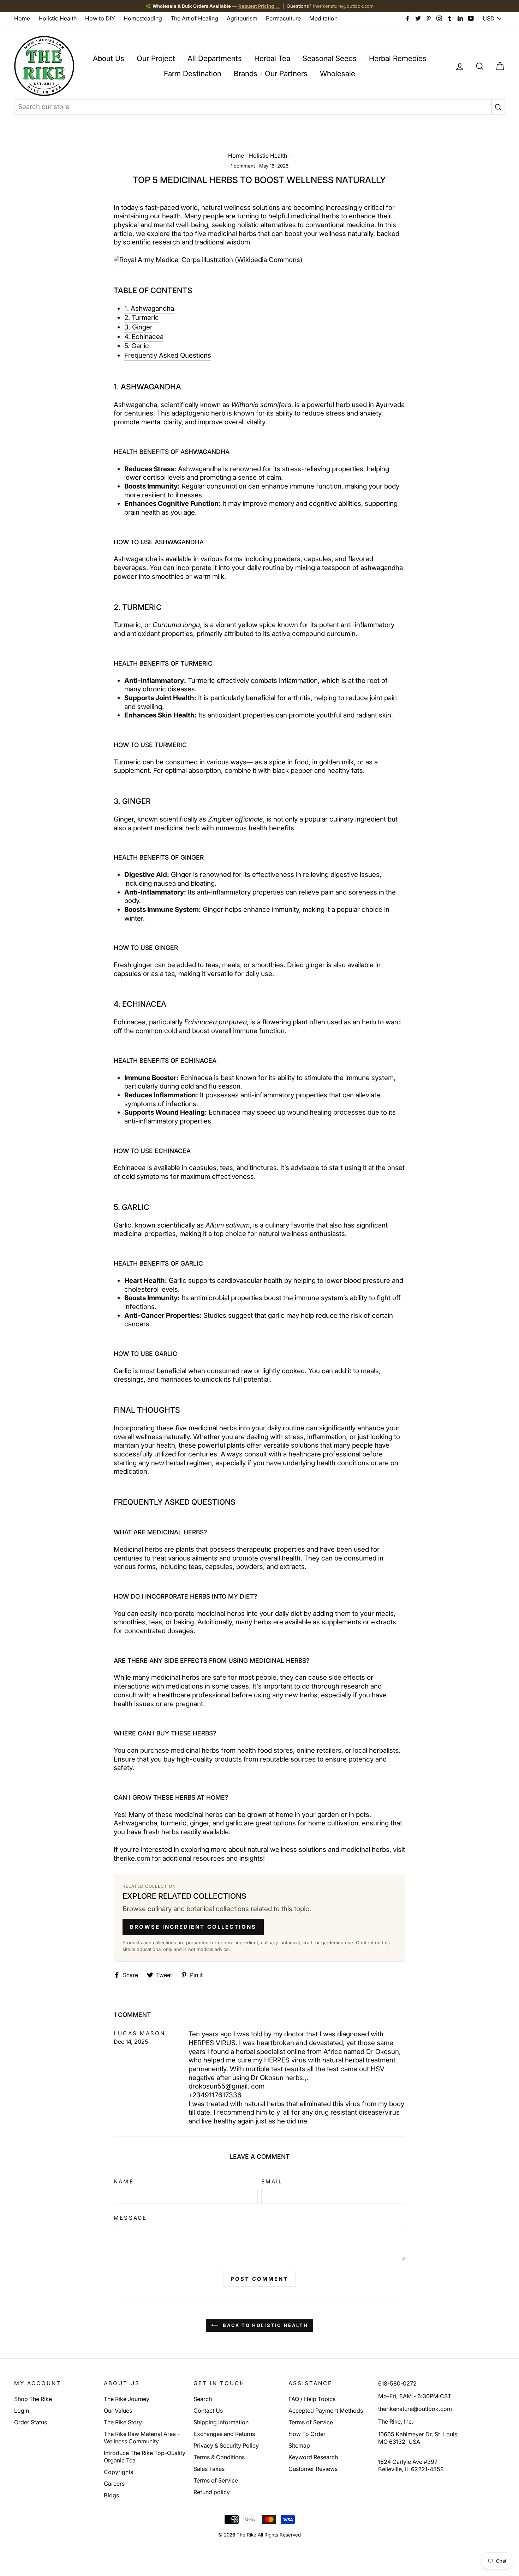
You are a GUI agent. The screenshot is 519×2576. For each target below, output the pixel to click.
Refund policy (212, 2492)
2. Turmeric (142, 318)
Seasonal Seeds (330, 58)
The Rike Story (123, 2422)
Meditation (323, 18)
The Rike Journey (127, 2399)
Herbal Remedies (398, 58)
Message (130, 2218)
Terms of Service (216, 2480)
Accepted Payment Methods (326, 2411)
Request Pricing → (259, 6)
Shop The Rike (33, 2399)
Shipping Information (221, 2422)
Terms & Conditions (219, 2457)
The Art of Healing (194, 18)
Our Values (118, 2411)
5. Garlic (137, 346)
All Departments (215, 58)
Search (203, 2399)
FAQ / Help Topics (312, 2399)
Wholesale (338, 74)
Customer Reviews (313, 2469)
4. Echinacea (144, 337)
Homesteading (143, 18)
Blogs (111, 2495)
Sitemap (299, 2445)
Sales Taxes (209, 2469)
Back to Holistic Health (264, 2325)
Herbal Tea (272, 58)
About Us (109, 58)
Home (22, 18)
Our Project (156, 58)
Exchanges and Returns (224, 2434)
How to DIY (100, 18)
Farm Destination (193, 74)
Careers (114, 2484)
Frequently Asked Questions (168, 355)
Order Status (31, 2422)
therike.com (132, 1858)
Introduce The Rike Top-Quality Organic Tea (145, 2457)
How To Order (307, 2434)
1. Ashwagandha (149, 308)
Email (272, 2181)
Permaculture (283, 18)
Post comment (259, 2279)
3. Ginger (138, 327)
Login (22, 2411)
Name (124, 2181)
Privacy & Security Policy (226, 2445)
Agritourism (242, 18)
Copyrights (118, 2472)
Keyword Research (313, 2457)
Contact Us (208, 2411)
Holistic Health (58, 18)
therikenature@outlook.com (343, 6)
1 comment (243, 166)
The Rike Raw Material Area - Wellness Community (142, 2438)
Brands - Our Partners (271, 74)
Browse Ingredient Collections (193, 1927)
